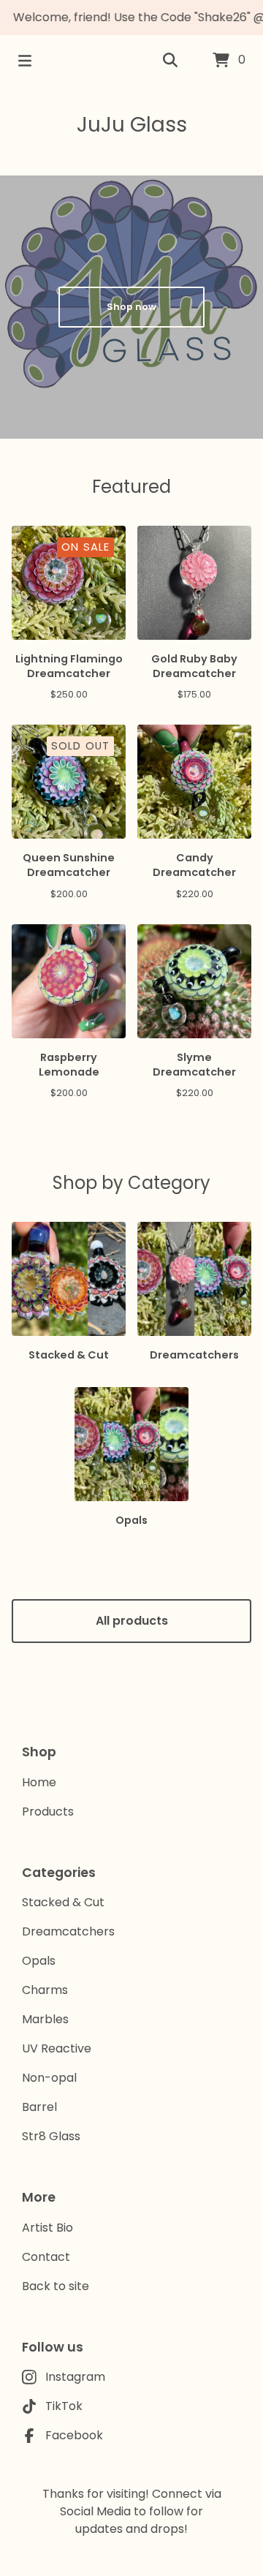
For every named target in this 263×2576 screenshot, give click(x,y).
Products (48, 1812)
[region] (131, 18)
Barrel (39, 2107)
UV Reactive (57, 2048)
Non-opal (49, 2078)
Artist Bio (47, 2228)
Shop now (131, 307)
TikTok (64, 2406)
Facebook (74, 2435)
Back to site (56, 2286)
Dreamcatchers (68, 1931)
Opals (39, 1961)
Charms (45, 1990)
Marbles (45, 2019)
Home (39, 1782)
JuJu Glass (132, 125)
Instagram (75, 2377)
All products (132, 1621)
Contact (46, 2257)
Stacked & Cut (63, 1902)
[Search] (170, 61)
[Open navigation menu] (25, 61)
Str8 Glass (51, 2136)
